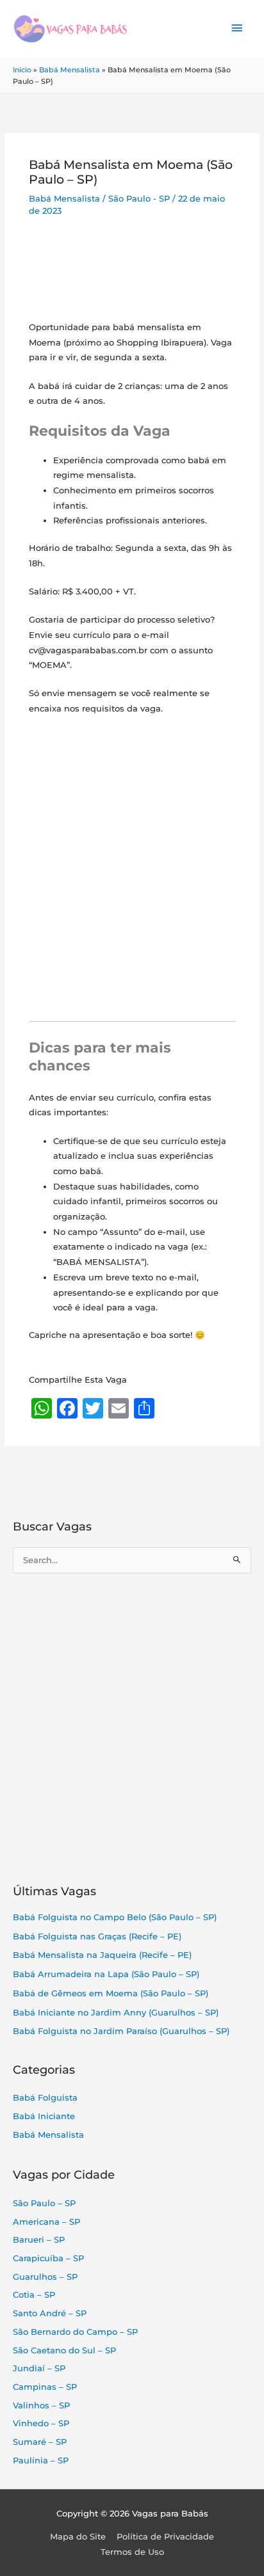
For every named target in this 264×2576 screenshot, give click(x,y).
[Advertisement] (132, 273)
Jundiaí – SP (39, 2368)
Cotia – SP (34, 2295)
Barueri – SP (39, 2240)
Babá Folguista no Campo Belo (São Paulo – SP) (115, 1917)
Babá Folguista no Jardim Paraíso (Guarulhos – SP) (121, 2031)
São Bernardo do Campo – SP (75, 2332)
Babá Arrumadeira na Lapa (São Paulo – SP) (106, 1974)
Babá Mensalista (70, 70)
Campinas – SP (45, 2387)
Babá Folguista (45, 2098)
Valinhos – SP (41, 2405)
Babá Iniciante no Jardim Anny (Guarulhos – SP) (116, 2013)
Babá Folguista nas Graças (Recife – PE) (97, 1936)
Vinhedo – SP (41, 2423)
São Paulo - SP (139, 199)
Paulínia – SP (41, 2461)
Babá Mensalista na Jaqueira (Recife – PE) (102, 1955)
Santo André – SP (50, 2313)
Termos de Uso (132, 2552)
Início (22, 70)
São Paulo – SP (44, 2203)
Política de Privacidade (165, 2537)
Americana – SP (46, 2222)
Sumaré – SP (40, 2442)
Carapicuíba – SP (48, 2258)
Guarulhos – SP (45, 2277)
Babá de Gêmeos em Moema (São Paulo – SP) (111, 1993)
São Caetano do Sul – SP (64, 2350)
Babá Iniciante (44, 2116)
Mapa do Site (78, 2537)
